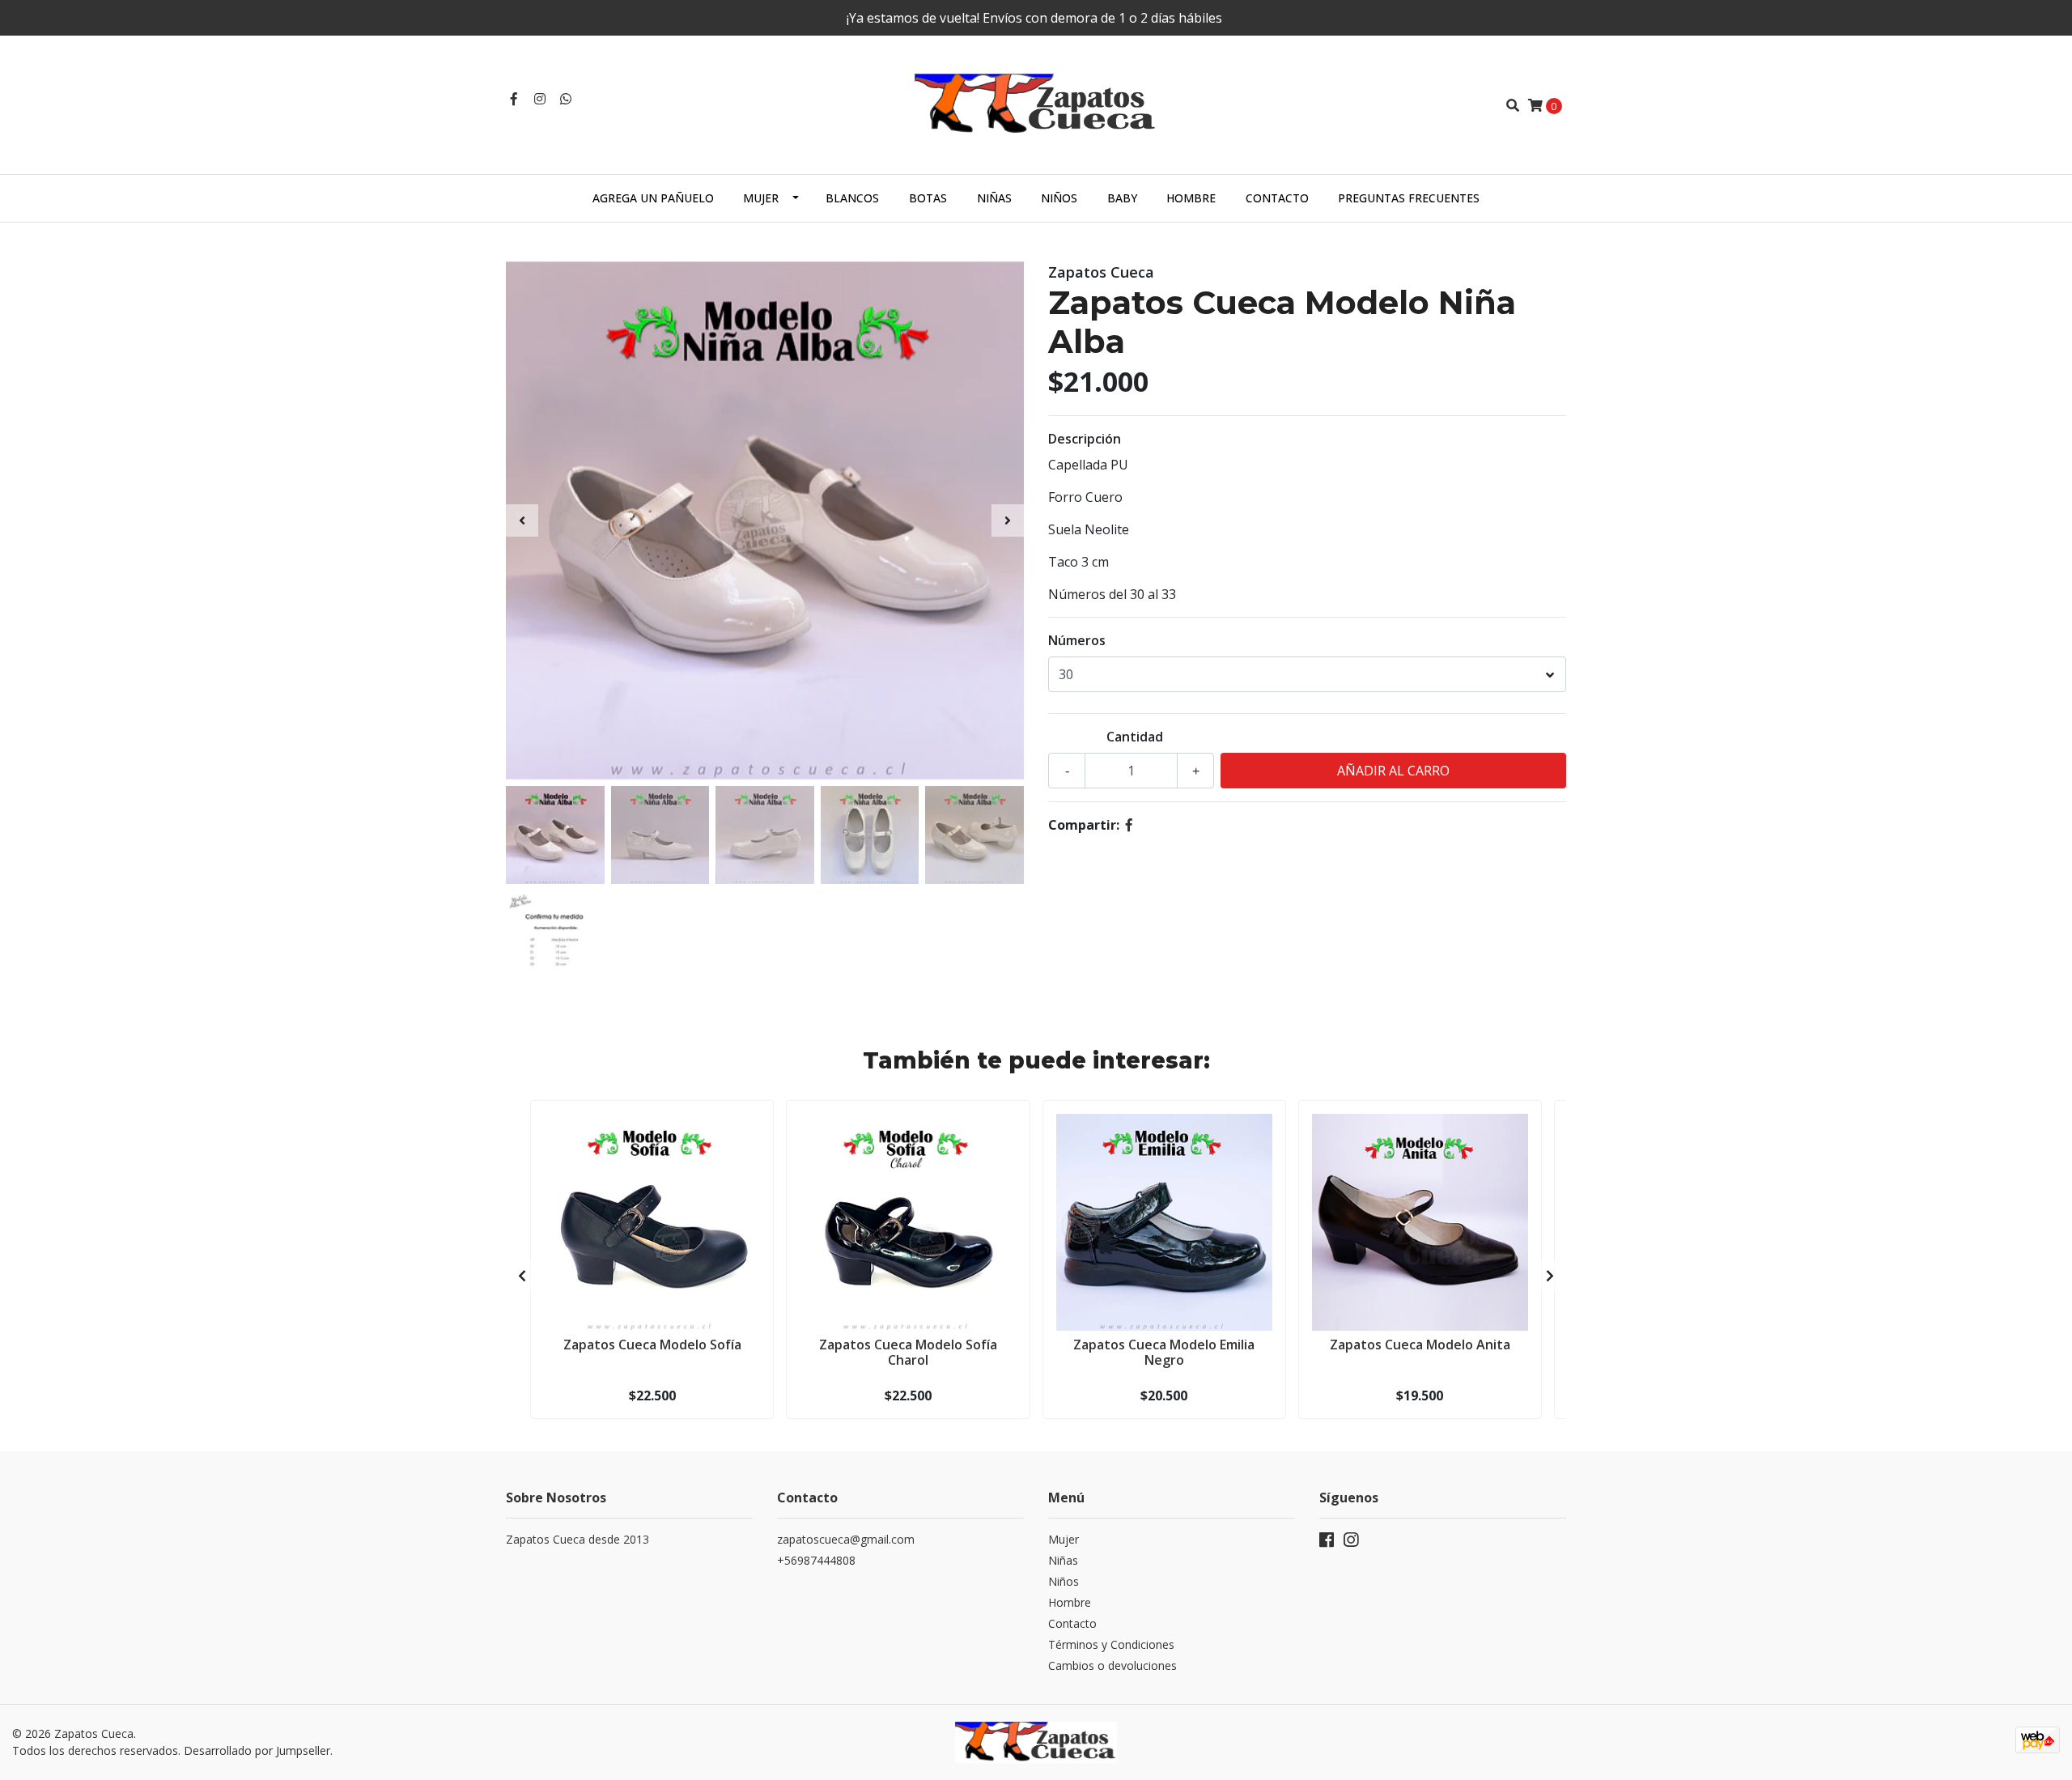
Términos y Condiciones (1111, 1644)
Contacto (1277, 198)
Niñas (994, 198)
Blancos (852, 198)
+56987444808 (816, 1560)
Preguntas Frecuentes (1409, 198)
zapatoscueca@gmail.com (846, 1539)
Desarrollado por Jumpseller (257, 1750)
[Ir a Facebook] (514, 99)
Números (1077, 640)
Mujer (761, 198)
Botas (928, 198)
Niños (1059, 198)
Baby (1122, 198)
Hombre (1191, 198)
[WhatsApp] (566, 99)
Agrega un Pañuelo (653, 198)
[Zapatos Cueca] (1036, 104)
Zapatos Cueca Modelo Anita (1420, 1345)
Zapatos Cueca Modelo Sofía (652, 1345)
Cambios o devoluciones (1112, 1665)
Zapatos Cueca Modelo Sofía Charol (908, 1352)
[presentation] (522, 520)
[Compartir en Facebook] (1129, 825)
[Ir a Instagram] (540, 99)
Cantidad (1135, 737)
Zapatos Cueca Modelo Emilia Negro (1164, 1352)
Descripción (1085, 439)
